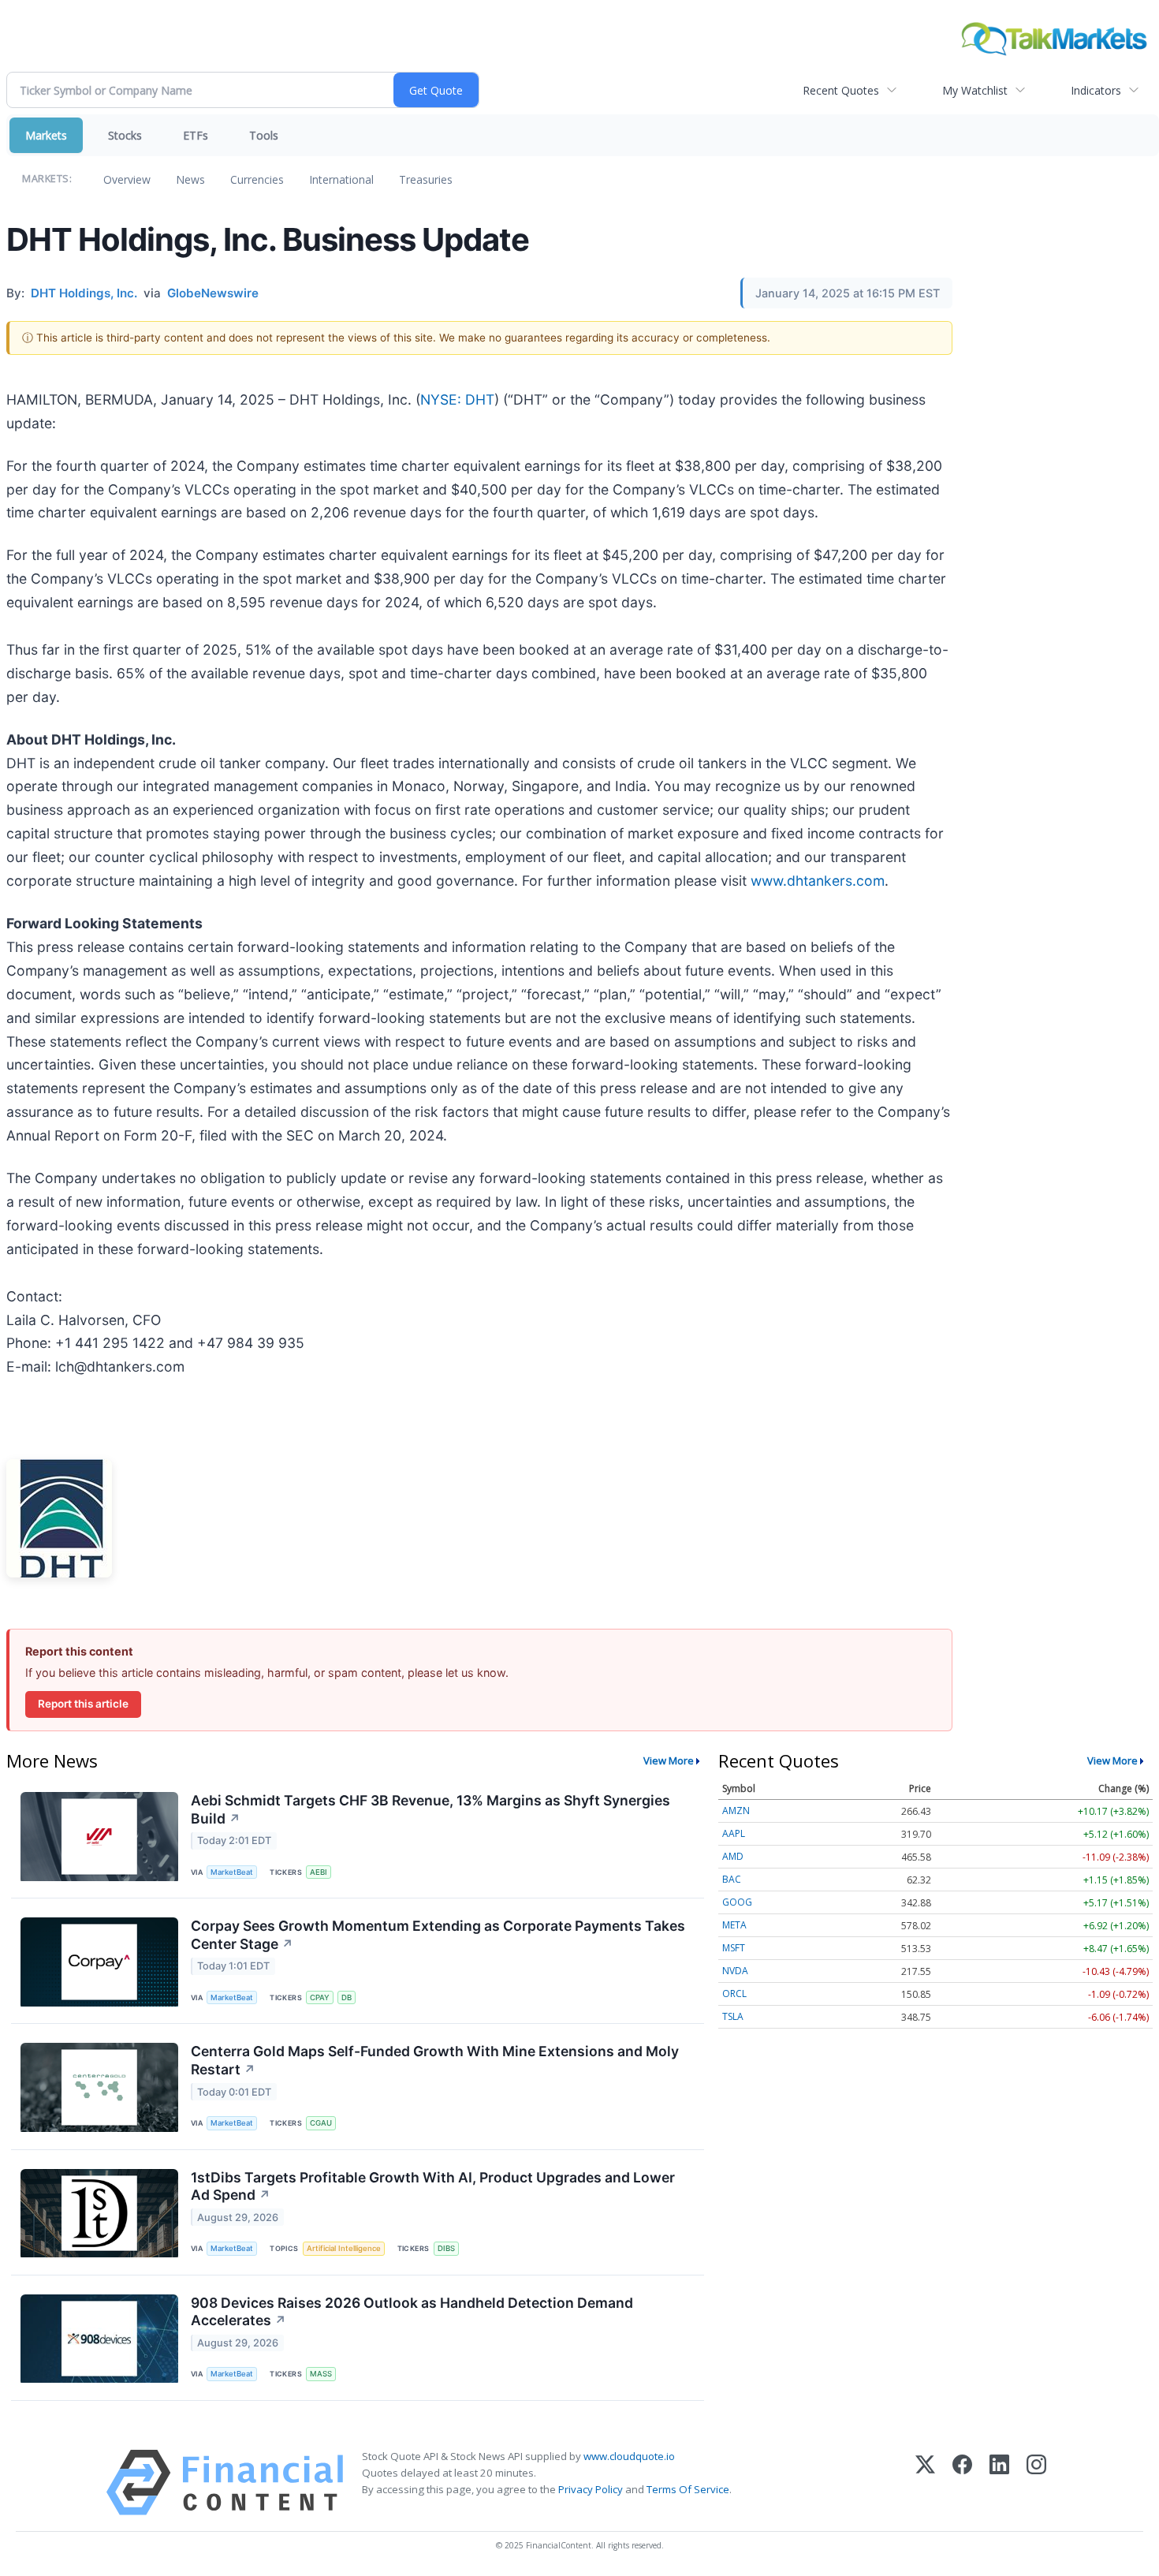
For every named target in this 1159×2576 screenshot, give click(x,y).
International (341, 179)
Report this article (83, 1704)
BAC (732, 1879)
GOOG (737, 1902)
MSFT (734, 1948)
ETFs (196, 135)
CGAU (321, 2123)
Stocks (125, 135)
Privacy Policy (591, 2489)
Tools (264, 135)
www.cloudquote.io (629, 2456)
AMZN (736, 1811)
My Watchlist (975, 90)
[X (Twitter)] (925, 2483)
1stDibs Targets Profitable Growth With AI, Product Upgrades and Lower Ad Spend (433, 2186)
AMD (733, 1856)
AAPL (734, 1833)
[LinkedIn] (999, 2483)
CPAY (320, 1997)
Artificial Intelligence (344, 2248)
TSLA (733, 2016)
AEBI (319, 1872)
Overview (127, 179)
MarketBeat (232, 1872)
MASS (321, 2374)
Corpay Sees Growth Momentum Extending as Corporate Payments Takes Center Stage (438, 1935)
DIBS (446, 2248)
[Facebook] (962, 2483)
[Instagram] (1036, 2483)
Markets (46, 135)
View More (669, 1760)
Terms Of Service (688, 2489)
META (734, 1925)
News (190, 179)
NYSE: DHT (457, 399)
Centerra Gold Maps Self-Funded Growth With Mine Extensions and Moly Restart (435, 2060)
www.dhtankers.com (818, 881)
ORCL (734, 1994)
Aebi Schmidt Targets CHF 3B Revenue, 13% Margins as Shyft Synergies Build (430, 1809)
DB (347, 1997)
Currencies (257, 179)
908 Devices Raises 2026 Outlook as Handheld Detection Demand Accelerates (412, 2312)
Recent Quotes (841, 90)
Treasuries (426, 179)
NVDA (735, 1971)
